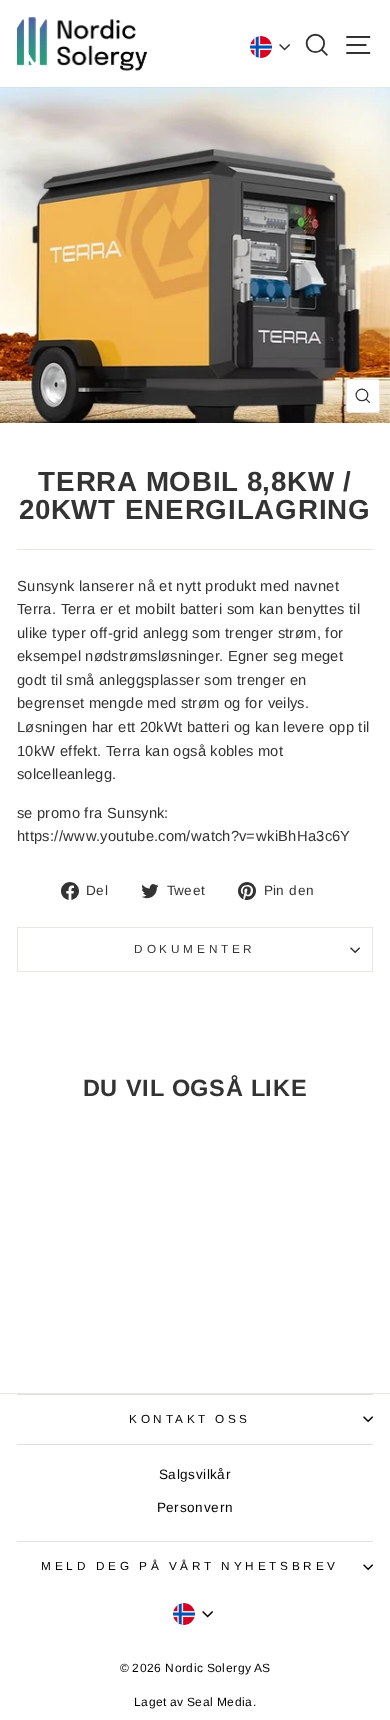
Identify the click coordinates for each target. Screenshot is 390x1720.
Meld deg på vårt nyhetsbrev (189, 1565)
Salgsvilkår (195, 1474)
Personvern (195, 1507)
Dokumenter (194, 948)
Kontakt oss (190, 1418)
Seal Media (220, 1702)
